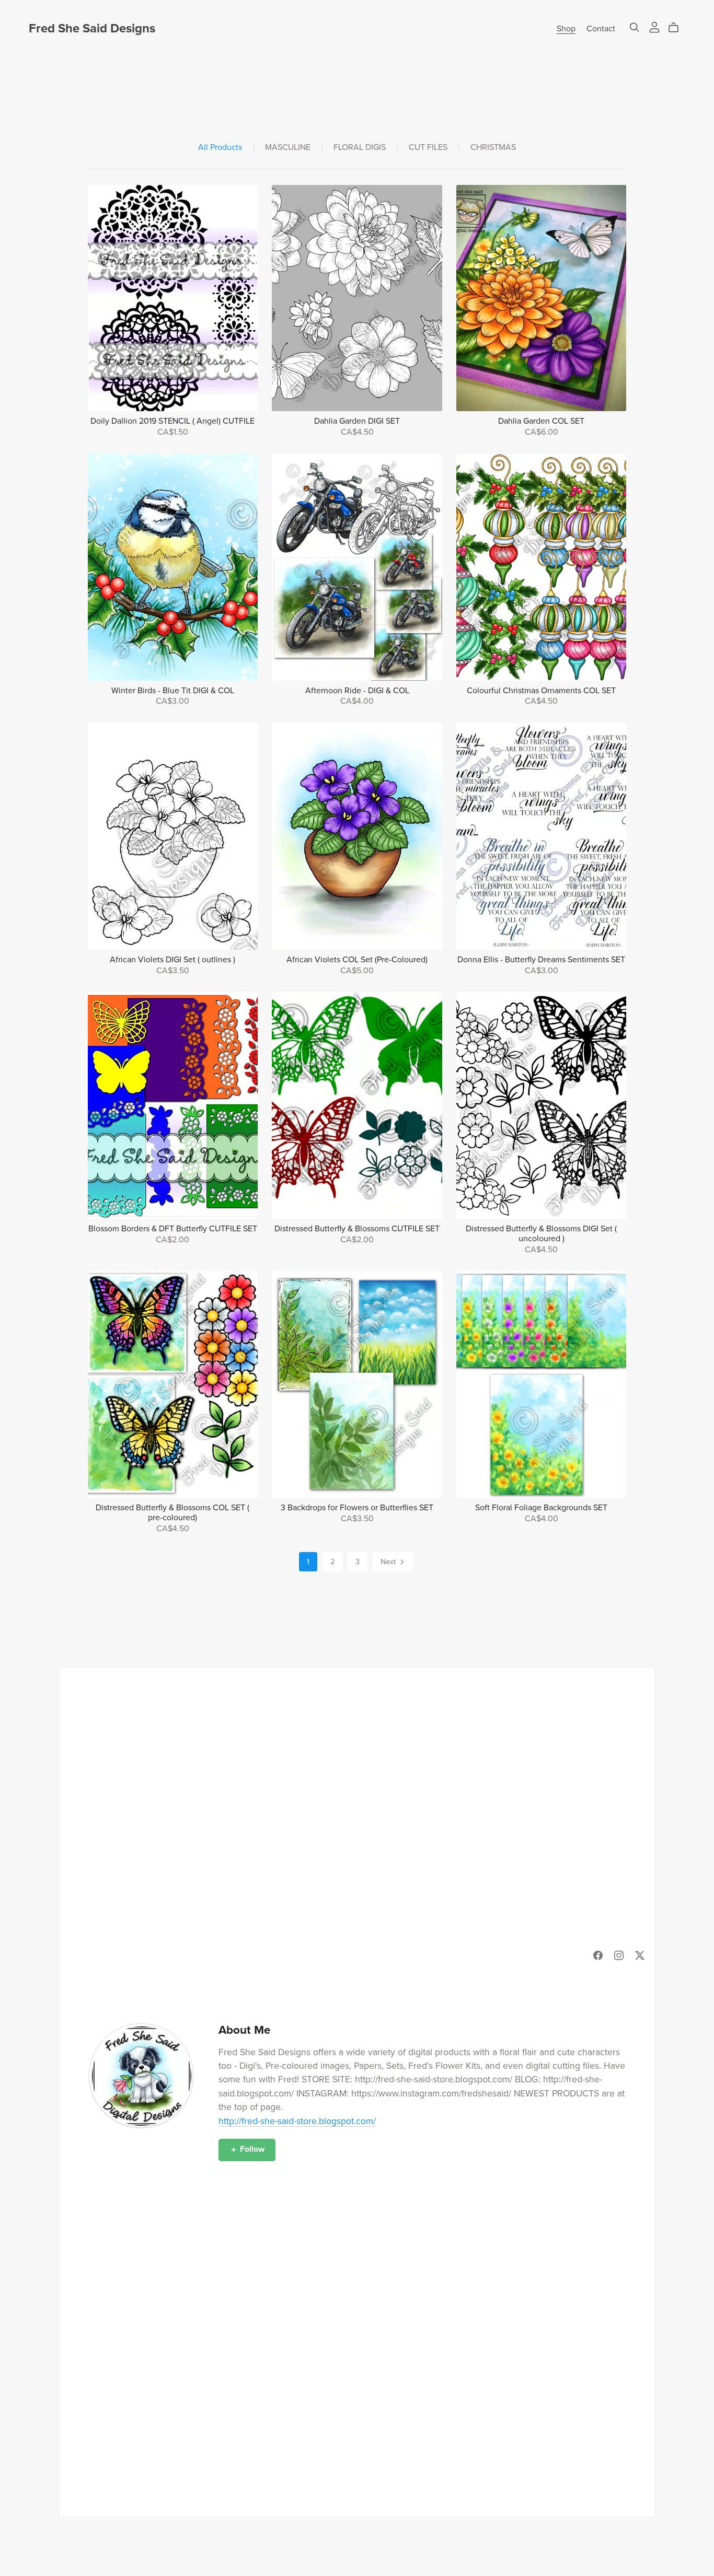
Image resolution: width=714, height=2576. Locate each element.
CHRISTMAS (493, 148)
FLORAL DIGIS (360, 148)
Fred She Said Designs (92, 28)
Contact (601, 29)
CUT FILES (428, 148)
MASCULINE (288, 148)
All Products (220, 148)
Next (389, 1562)
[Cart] (678, 28)
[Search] (635, 27)
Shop (566, 29)
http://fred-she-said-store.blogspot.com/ (297, 2121)
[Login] (654, 27)
